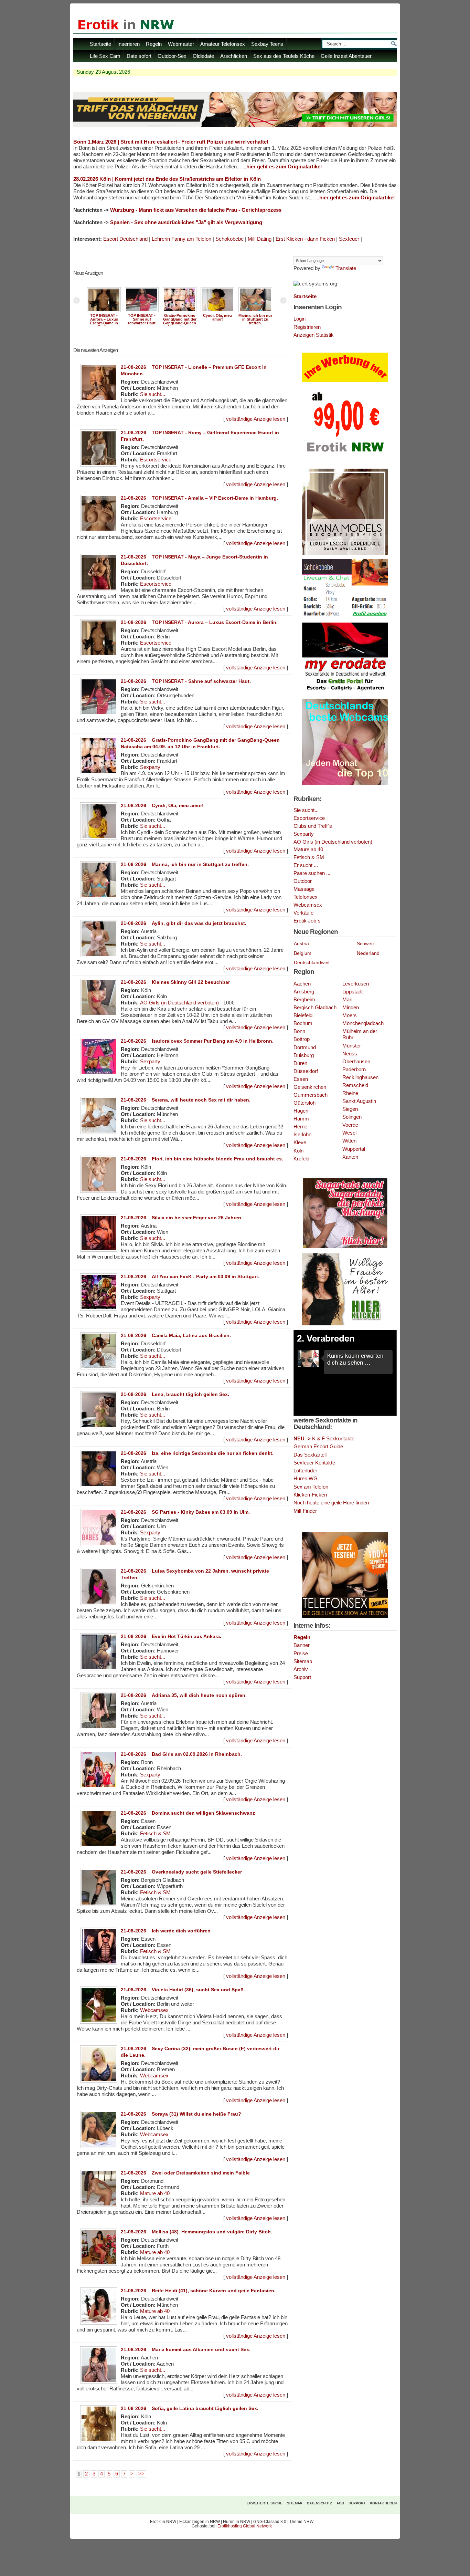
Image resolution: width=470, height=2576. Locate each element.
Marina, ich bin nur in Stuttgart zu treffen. (255, 319)
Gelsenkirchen (310, 1087)
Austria (301, 943)
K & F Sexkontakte (324, 1438)
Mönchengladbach (363, 1023)
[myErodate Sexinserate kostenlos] (345, 693)
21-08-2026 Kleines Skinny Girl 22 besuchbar (175, 982)
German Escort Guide (318, 1446)
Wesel (349, 1133)
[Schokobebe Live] (345, 617)
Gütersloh (305, 1103)
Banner (302, 1645)
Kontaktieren (383, 2503)
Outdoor (303, 881)
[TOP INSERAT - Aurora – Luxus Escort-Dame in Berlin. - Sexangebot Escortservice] (104, 312)
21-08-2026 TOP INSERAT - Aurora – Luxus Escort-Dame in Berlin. (199, 622)
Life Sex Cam (105, 56)
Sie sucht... (153, 394)
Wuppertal (354, 1149)
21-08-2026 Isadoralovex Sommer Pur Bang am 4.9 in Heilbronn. (197, 1041)
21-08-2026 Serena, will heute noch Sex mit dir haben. (186, 1100)
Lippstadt (352, 992)
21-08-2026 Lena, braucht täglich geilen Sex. (175, 1394)
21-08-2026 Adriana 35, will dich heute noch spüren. (184, 1695)
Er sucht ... (306, 865)
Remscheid (355, 1085)
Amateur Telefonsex (223, 44)
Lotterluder (305, 1470)
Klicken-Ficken (310, 1495)
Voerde (350, 1125)
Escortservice (156, 460)
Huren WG (306, 1478)
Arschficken (234, 56)
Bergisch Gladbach (315, 1008)
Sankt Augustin (359, 1101)
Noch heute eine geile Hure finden (331, 1503)
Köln (298, 1151)
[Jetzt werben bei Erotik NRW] (345, 455)
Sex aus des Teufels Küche (284, 56)
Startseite (100, 44)
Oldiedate (203, 56)
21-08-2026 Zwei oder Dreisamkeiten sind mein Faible (185, 2173)
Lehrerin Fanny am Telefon (181, 239)
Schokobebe (229, 239)
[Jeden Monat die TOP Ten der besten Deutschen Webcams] (345, 783)
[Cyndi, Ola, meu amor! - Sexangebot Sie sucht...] (217, 312)
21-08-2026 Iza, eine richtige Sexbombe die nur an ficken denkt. (197, 1453)
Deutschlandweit (312, 962)
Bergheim (304, 1000)
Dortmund (305, 1047)
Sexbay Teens (267, 44)
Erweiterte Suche (265, 2503)
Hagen (301, 1111)
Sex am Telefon (311, 1487)
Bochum (303, 1023)
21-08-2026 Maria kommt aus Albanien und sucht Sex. (186, 2349)
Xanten (350, 1157)
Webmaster (181, 44)
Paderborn (354, 1070)
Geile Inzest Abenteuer (346, 56)
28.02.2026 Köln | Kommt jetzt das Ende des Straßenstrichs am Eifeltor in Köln (167, 179)
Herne (300, 1127)
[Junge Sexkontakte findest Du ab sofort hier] (345, 1248)
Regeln (154, 44)
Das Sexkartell (310, 1455)
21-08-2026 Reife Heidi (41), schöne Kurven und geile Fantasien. (198, 2291)
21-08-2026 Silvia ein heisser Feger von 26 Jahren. (182, 1218)
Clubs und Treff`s (313, 826)
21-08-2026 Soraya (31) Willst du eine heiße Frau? (181, 2114)
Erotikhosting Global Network (245, 2526)
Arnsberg (304, 992)
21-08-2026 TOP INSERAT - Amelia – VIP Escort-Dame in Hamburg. (199, 498)
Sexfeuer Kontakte (314, 1463)
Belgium (303, 953)
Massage (304, 889)
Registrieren (307, 327)
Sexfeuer (349, 239)
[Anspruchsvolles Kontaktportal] (345, 1324)
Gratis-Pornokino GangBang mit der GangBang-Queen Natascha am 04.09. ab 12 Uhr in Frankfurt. (180, 325)
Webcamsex (154, 2010)
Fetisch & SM (155, 1834)
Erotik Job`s (307, 921)
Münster (352, 1046)
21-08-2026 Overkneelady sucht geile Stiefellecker (181, 1872)
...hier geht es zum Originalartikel (282, 167)
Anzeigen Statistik (314, 335)
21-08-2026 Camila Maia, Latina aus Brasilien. (176, 1335)
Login (300, 319)
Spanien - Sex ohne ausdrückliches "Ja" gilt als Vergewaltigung (186, 222)
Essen (301, 1079)
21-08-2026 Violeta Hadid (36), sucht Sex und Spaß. (183, 1990)
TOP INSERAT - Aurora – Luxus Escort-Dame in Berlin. (104, 321)
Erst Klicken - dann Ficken (305, 239)
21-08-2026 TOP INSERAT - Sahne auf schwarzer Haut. (186, 681)
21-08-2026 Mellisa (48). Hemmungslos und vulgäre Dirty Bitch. (196, 2232)
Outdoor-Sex (172, 56)
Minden (351, 1008)
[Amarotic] (345, 553)
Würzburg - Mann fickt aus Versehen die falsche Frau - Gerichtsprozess (196, 210)
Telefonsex (306, 897)
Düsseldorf (306, 1071)
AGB (340, 2503)
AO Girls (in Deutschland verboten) (179, 1003)
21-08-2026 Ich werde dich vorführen (166, 1931)
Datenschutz (319, 2503)
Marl (347, 1000)
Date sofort (139, 56)
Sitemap (303, 1661)
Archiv (301, 1669)
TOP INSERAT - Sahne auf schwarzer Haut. (142, 319)
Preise (301, 1653)
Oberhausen (356, 1062)
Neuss (350, 1054)
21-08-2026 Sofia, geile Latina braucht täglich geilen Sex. (190, 2408)
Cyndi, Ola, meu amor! (217, 317)
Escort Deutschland (125, 239)
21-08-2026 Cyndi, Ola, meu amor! (162, 805)
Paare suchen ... (312, 873)
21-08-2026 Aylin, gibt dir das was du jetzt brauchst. (184, 923)
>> (141, 2474)
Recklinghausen (360, 1077)
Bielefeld (303, 1015)
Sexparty (150, 767)
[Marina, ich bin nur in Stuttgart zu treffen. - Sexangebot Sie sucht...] (255, 312)
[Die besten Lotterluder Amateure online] (235, 125)
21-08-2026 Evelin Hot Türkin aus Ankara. (171, 1636)
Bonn (299, 1031)
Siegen (350, 1109)
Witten (349, 1141)
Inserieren (129, 44)
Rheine (350, 1093)
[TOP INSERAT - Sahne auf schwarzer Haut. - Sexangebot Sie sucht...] (142, 312)
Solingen (352, 1117)
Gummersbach (311, 1095)
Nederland (368, 953)
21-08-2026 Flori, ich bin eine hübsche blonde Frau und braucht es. (202, 1159)
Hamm (301, 1119)
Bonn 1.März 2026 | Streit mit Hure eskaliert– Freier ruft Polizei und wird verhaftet (171, 142)
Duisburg (304, 1055)
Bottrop (302, 1039)
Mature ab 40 (155, 2193)
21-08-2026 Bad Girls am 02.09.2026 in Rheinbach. (181, 1754)
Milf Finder (305, 1511)
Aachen (302, 984)
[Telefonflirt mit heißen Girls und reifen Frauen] (345, 1617)
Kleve (300, 1143)
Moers (350, 1015)
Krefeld (301, 1159)
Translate (346, 268)
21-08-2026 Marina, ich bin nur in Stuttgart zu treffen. (185, 864)
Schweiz (366, 943)
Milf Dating (260, 239)
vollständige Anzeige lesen (256, 419)
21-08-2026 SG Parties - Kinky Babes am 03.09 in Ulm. (185, 1512)
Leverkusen (356, 984)
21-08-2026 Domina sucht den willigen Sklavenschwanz (188, 1813)
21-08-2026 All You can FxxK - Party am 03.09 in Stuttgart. (190, 1276)
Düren (300, 1063)
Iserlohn (302, 1135)
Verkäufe (303, 913)
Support (302, 1677)
